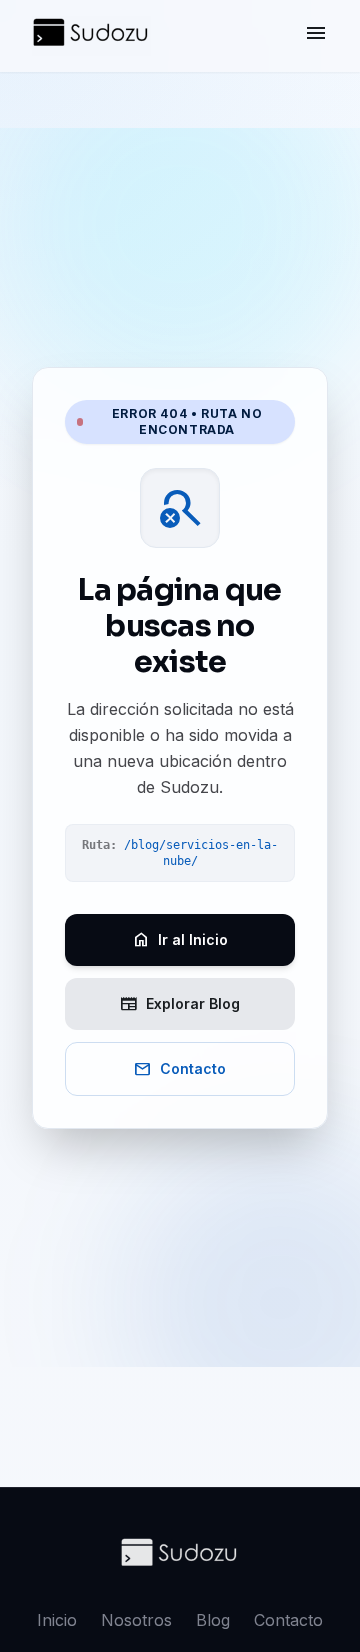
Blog (213, 1620)
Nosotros (136, 1620)
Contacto (288, 1620)
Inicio (57, 1620)
